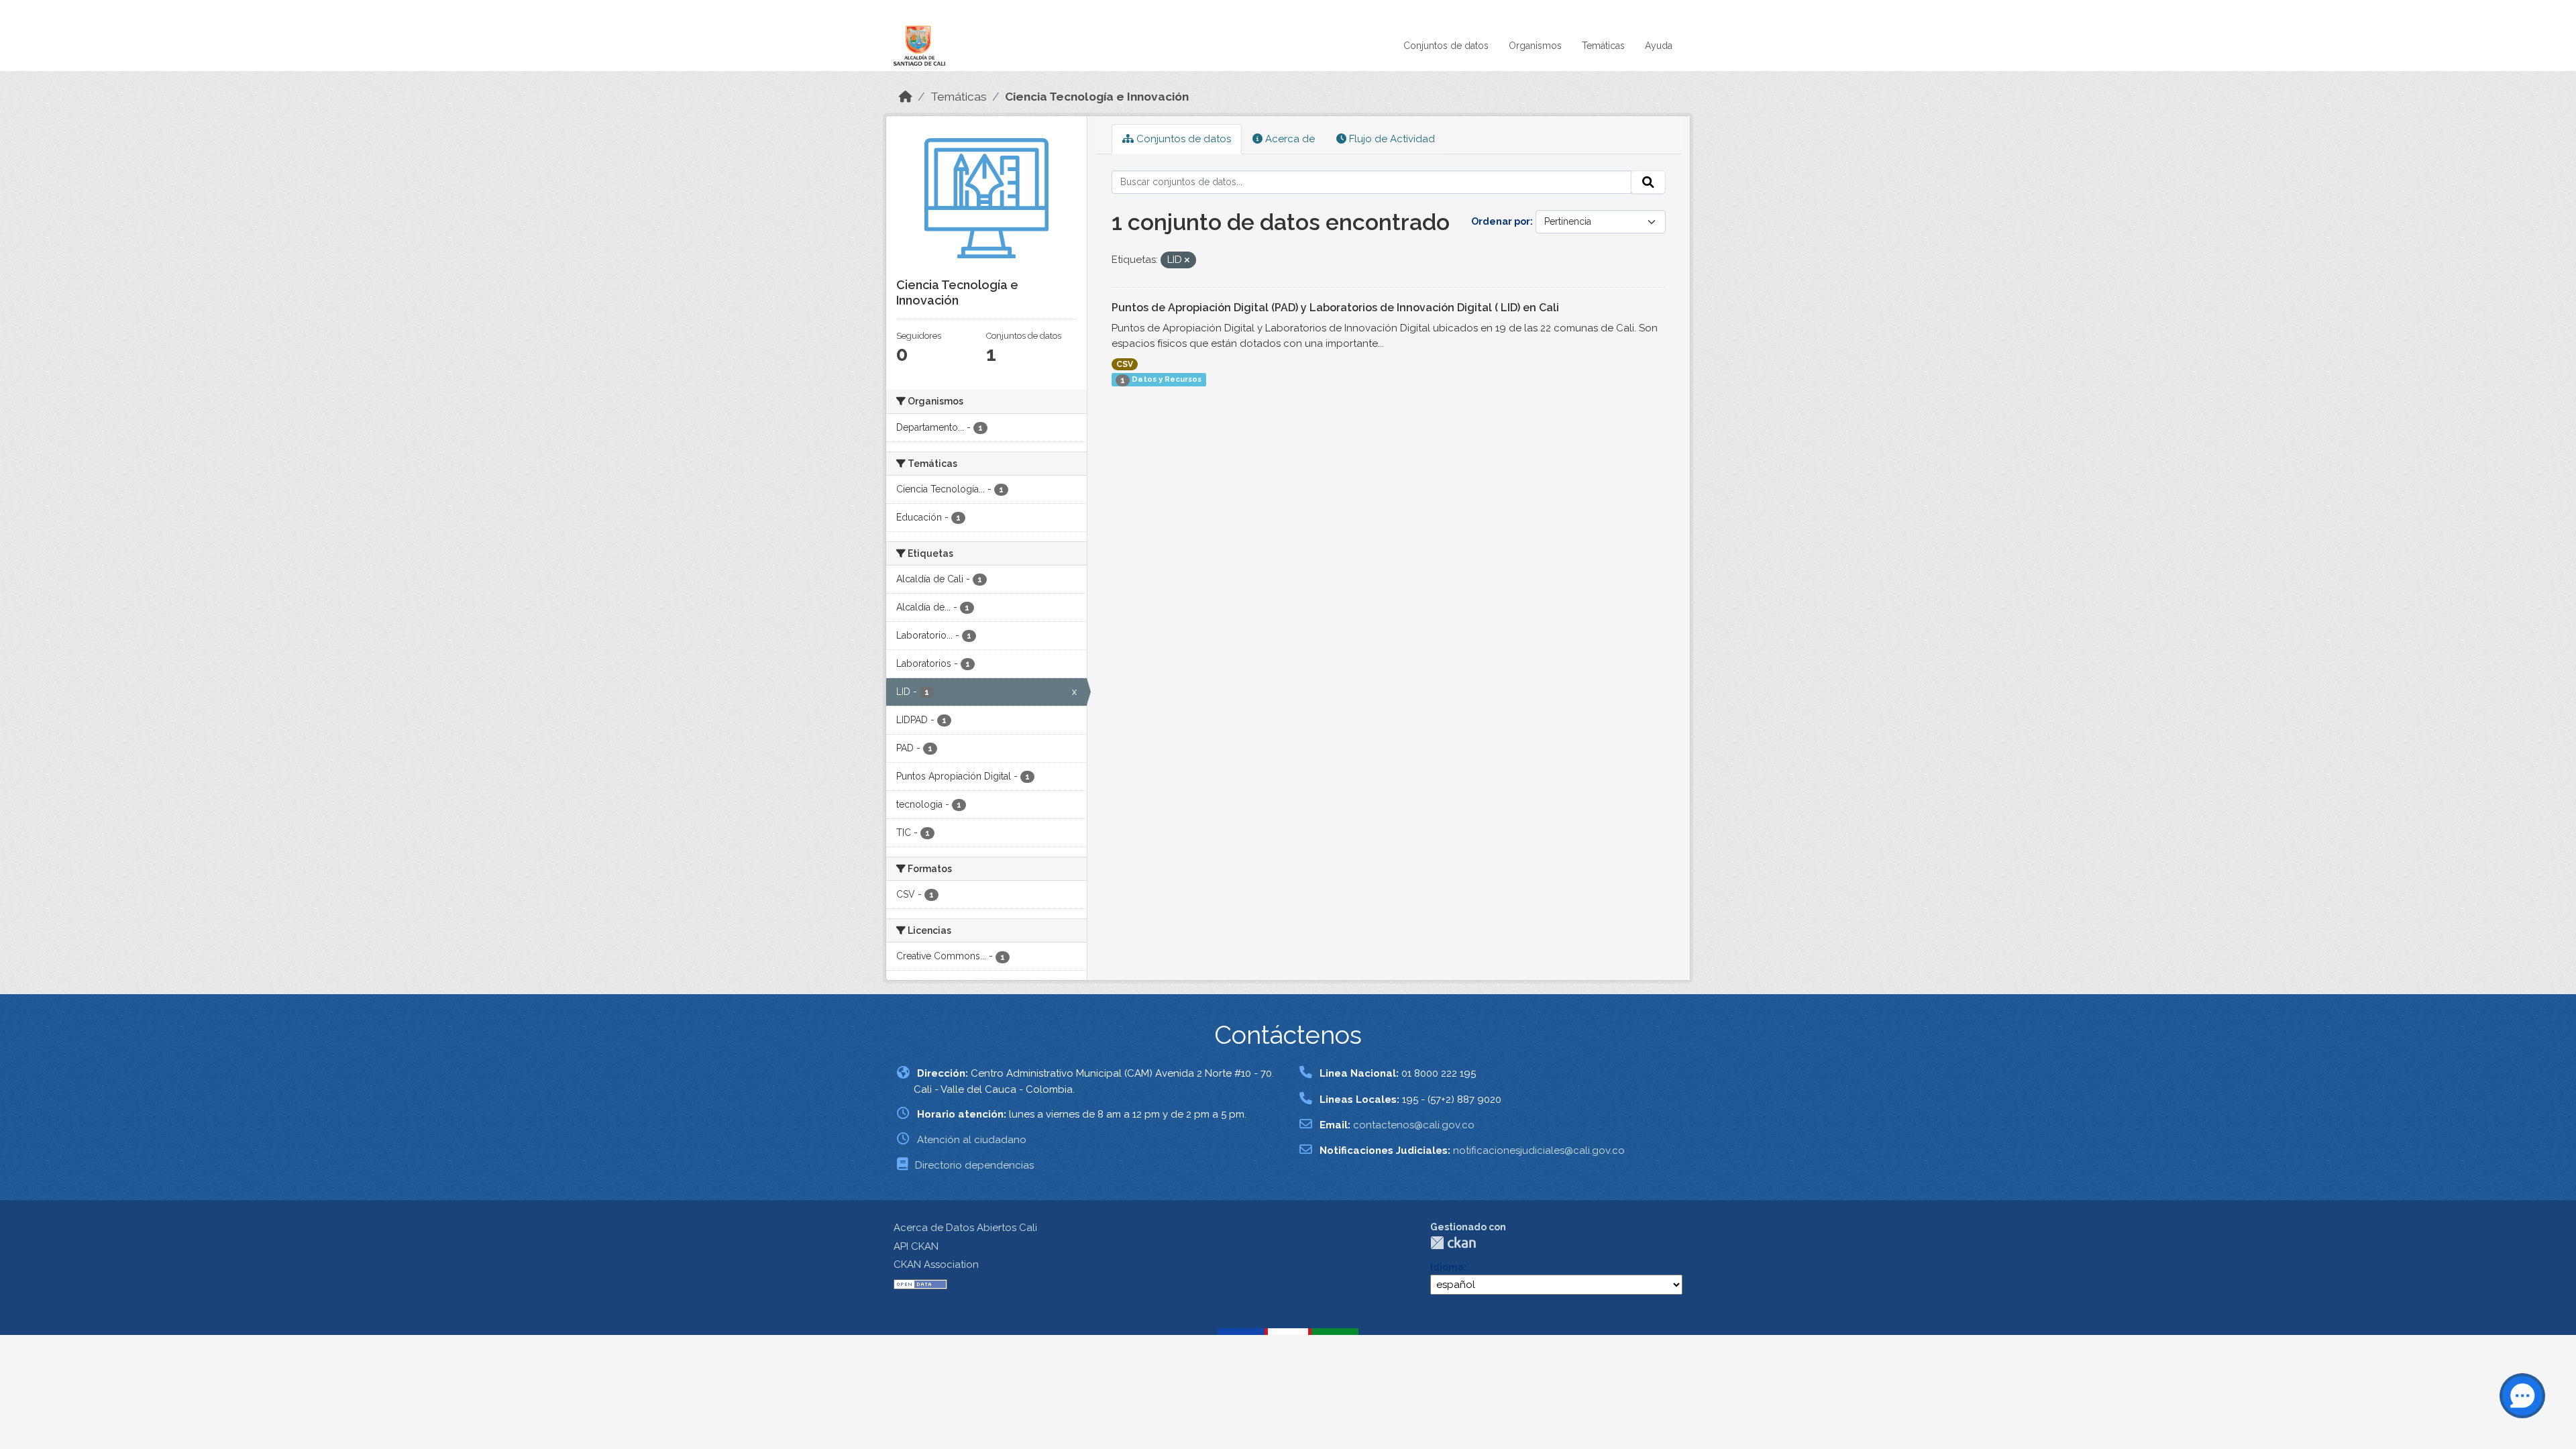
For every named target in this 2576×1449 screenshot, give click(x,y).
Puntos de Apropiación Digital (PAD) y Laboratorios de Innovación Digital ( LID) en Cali (1335, 308)
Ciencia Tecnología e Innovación (1097, 97)
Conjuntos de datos (1446, 46)
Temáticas (1603, 46)
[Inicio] (906, 97)
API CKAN (916, 1246)
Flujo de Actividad (1391, 139)
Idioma (1447, 1267)
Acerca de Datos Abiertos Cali (965, 1228)
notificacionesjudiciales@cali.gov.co (1539, 1150)
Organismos (1535, 46)
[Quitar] (1187, 261)
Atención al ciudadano (972, 1140)
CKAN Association (936, 1265)
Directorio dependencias (974, 1165)
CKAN (1453, 1243)
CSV (1125, 364)
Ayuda (1659, 46)
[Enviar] (1648, 182)
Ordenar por (1501, 221)
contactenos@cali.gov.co (1414, 1125)
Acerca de (1289, 139)
